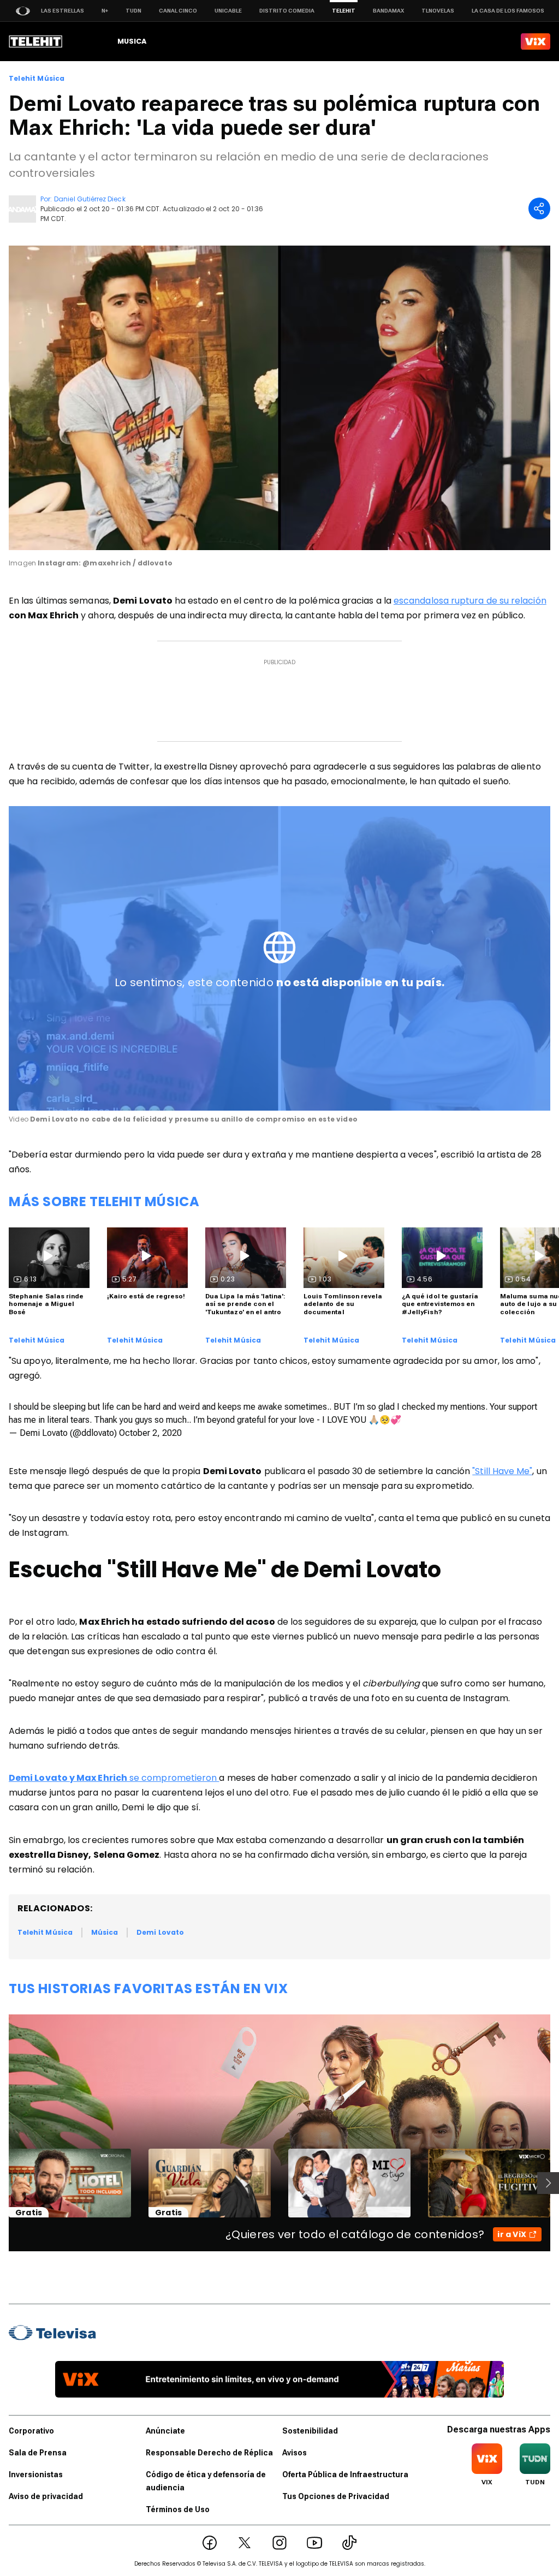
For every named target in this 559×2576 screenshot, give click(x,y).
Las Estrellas (63, 11)
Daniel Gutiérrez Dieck (90, 199)
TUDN (133, 11)
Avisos (295, 2453)
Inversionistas (36, 2474)
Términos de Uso (178, 2509)
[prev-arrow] (2, 2183)
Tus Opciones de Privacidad (336, 2496)
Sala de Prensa (38, 2453)
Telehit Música (37, 79)
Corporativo (31, 2431)
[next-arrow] (548, 2183)
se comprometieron (114, 1778)
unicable (228, 11)
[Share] (539, 208)
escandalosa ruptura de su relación (470, 601)
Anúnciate (165, 2431)
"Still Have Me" (502, 1471)
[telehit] (36, 41)
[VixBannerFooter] (279, 2379)
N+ (105, 11)
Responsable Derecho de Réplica (209, 2453)
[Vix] (536, 41)
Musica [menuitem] (132, 41)
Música (105, 1932)
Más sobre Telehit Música (104, 1201)
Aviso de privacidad (46, 2496)
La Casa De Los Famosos (508, 11)
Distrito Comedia (287, 11)
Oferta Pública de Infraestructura (345, 2474)
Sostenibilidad (310, 2431)
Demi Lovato (160, 1932)
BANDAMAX (388, 11)
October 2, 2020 (150, 1433)
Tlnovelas (438, 11)
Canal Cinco (178, 11)
